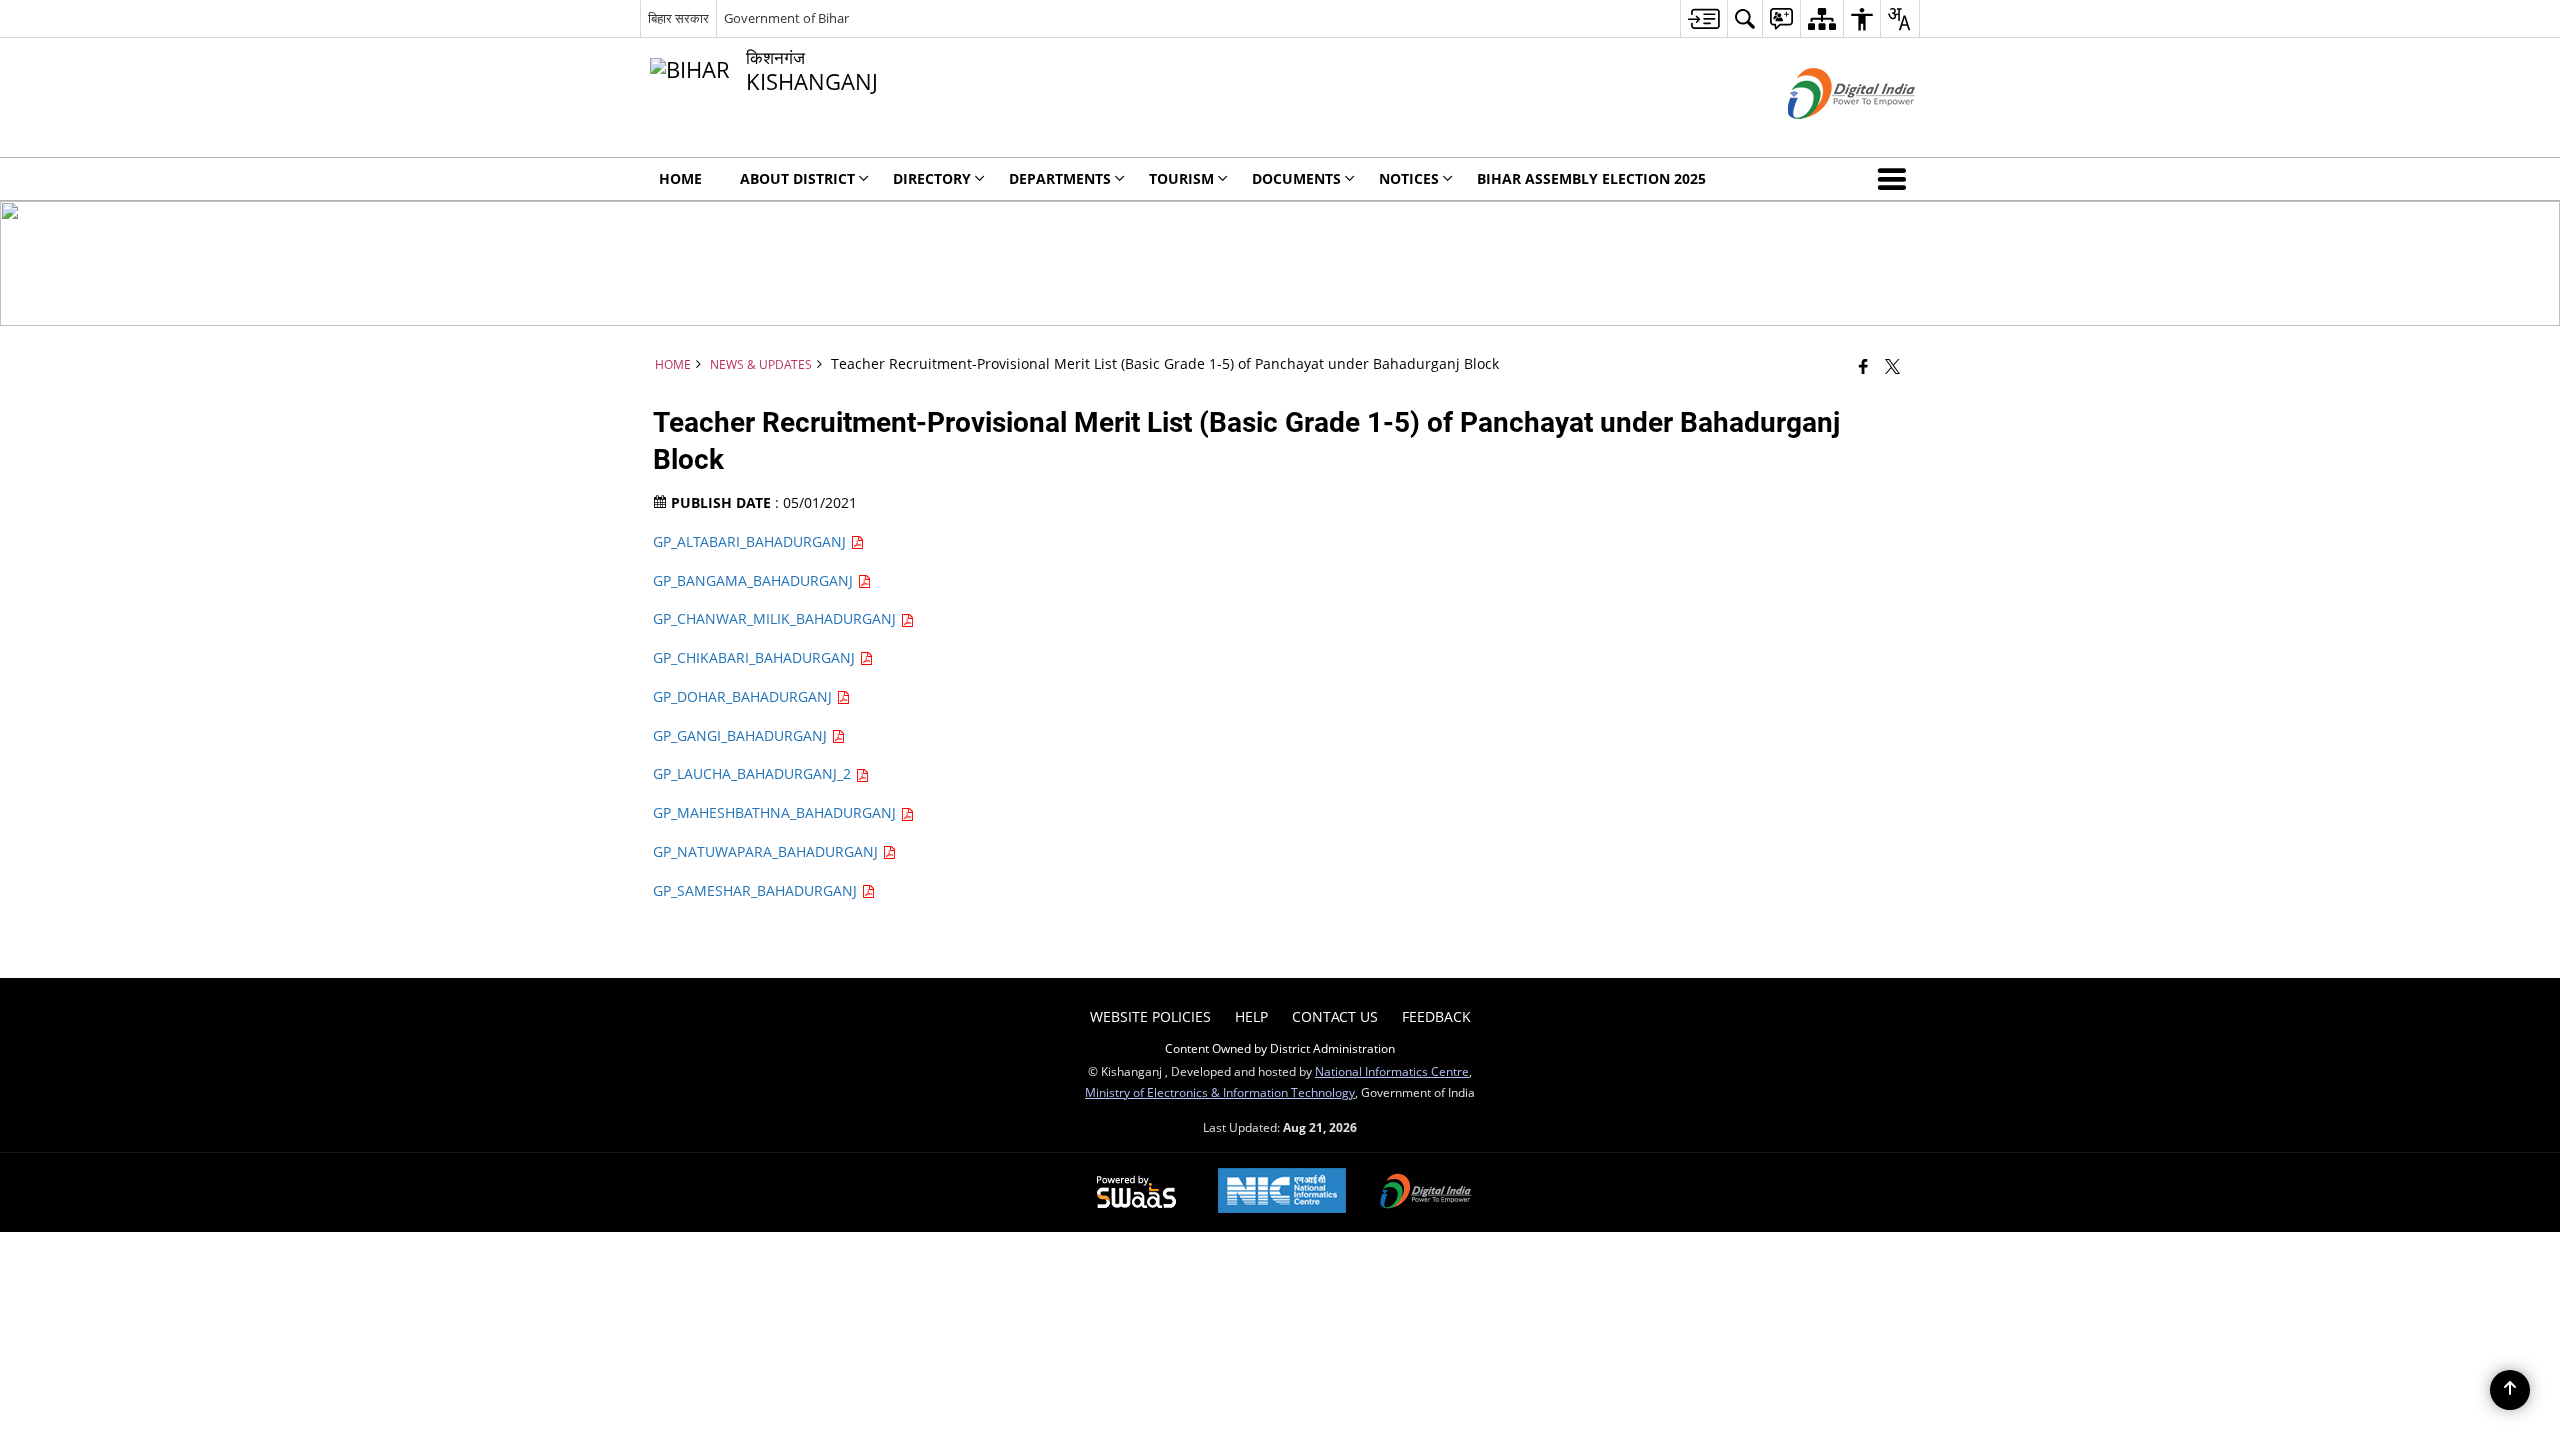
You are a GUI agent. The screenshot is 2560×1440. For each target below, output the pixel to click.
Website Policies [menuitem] (1150, 1016)
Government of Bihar (786, 18)
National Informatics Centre (1392, 1071)
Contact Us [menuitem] (1335, 1016)
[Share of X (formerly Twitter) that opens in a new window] (1892, 366)
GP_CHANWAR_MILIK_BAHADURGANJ (776, 618)
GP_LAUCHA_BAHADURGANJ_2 (754, 773)
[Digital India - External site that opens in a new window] (1826, 135)
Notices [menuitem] (1409, 178)
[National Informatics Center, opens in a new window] (1282, 1192)
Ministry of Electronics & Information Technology (1220, 1092)
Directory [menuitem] (932, 178)
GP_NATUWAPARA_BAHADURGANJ (767, 851)
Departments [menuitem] (1060, 178)
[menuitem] (1703, 18)
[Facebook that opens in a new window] (1863, 366)
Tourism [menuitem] (1181, 178)
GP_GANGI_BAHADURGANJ (742, 735)
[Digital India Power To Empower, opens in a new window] (1426, 1193)
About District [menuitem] (797, 178)
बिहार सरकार (678, 18)
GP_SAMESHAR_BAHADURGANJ (757, 890)
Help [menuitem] (1251, 1016)
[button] (1896, 179)
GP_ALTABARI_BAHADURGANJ (751, 541)
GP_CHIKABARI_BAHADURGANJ (756, 657)
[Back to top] (2510, 1390)
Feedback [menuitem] (1436, 1016)
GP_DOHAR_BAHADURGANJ (744, 696)
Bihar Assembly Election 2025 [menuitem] (1591, 178)
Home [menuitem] (680, 178)
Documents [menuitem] (1296, 178)
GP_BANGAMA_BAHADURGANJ (755, 580)
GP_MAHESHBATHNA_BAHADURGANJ (776, 812)
